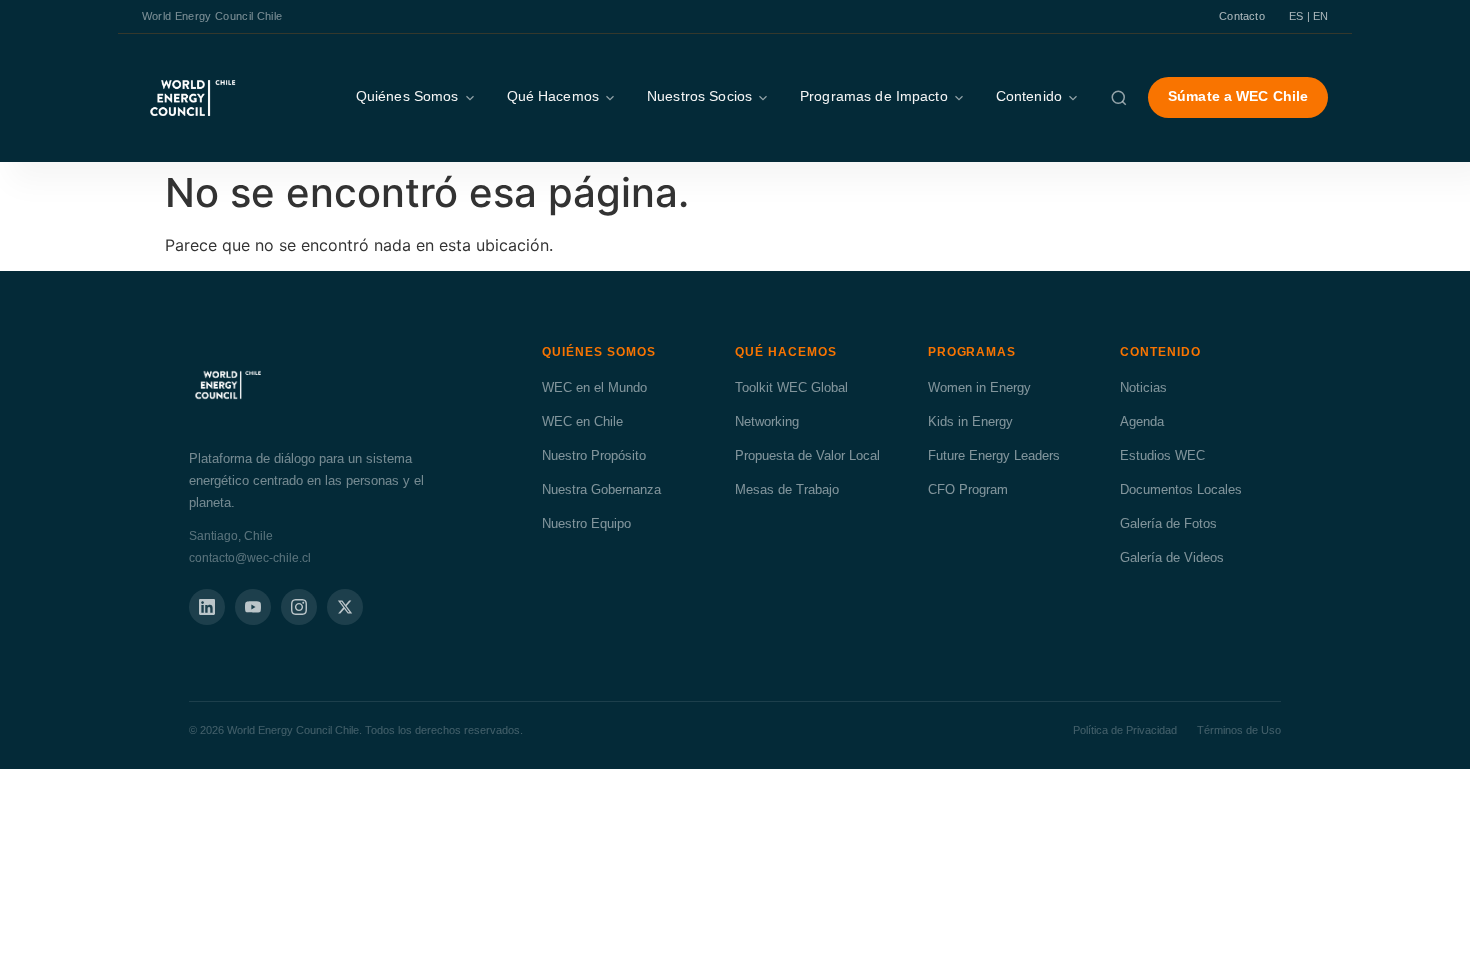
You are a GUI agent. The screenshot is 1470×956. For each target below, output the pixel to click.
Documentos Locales (1181, 489)
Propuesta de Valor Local (807, 455)
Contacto (1242, 16)
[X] (345, 607)
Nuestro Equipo (586, 523)
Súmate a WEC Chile (1238, 96)
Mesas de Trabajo (787, 489)
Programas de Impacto (874, 96)
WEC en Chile (582, 421)
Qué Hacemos (553, 96)
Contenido (1029, 96)
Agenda (1142, 421)
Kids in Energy (970, 421)
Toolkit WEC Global (791, 387)
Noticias (1143, 387)
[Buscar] (1119, 98)
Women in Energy (979, 387)
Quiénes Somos (407, 96)
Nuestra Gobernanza (601, 489)
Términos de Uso (1239, 730)
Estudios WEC (1162, 455)
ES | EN (1309, 16)
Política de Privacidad (1125, 730)
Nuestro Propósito (594, 455)
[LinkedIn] (207, 607)
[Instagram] (299, 607)
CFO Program (968, 489)
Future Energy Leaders (994, 455)
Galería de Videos (1172, 557)
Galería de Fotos (1168, 523)
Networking (767, 421)
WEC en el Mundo (594, 387)
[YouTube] (253, 607)
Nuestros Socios (699, 96)
